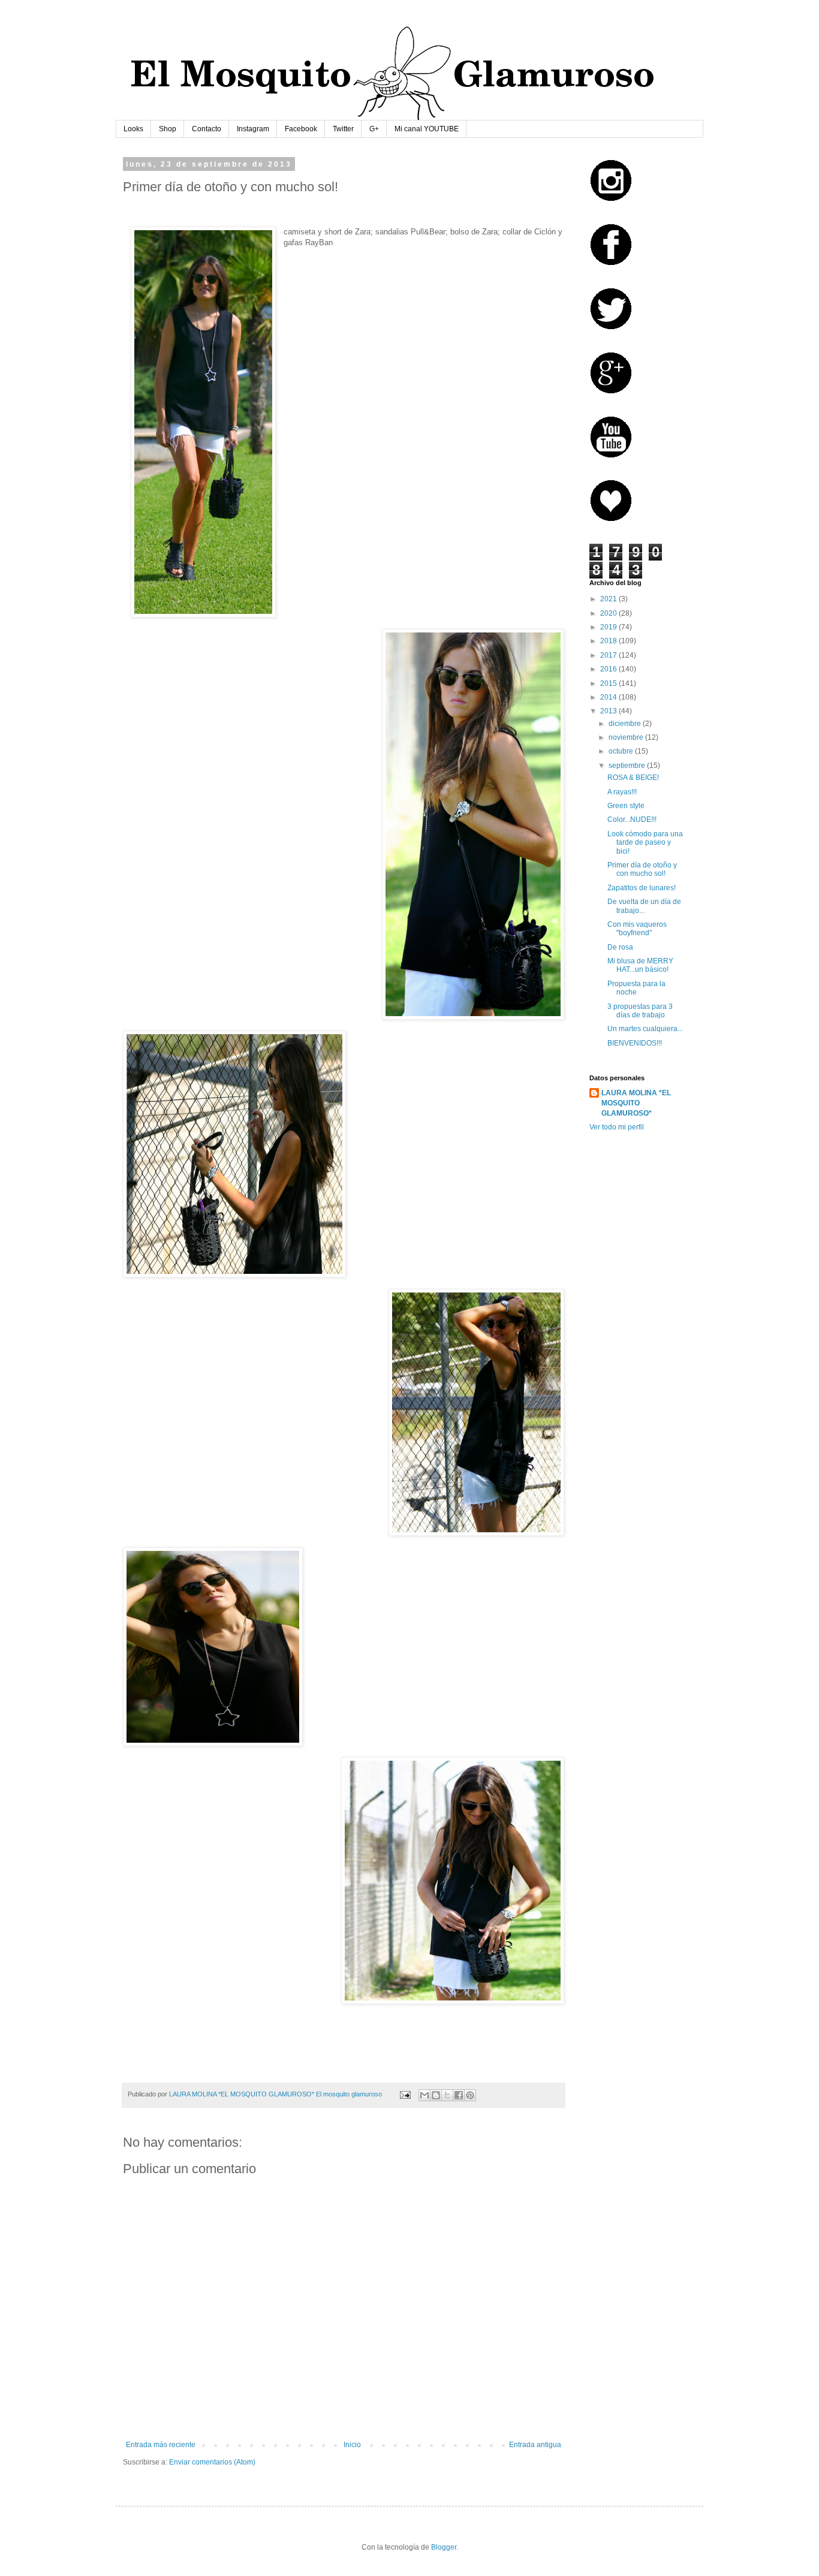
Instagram (253, 129)
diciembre (626, 724)
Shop (168, 129)
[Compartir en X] (447, 2095)
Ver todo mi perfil (617, 1127)
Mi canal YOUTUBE (427, 129)
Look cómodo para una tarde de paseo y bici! (645, 843)
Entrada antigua (535, 2445)
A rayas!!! (622, 792)
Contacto (207, 129)
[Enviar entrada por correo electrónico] (405, 2094)
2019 (609, 627)
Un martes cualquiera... (645, 1029)
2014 (609, 697)
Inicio (352, 2445)
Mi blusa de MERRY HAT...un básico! (640, 965)
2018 (609, 641)
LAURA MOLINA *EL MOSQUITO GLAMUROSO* (636, 1103)
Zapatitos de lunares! (642, 888)
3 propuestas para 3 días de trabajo (640, 1011)
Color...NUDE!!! (632, 820)
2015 (609, 683)
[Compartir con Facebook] (459, 2095)
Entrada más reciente (161, 2445)
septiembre (628, 766)
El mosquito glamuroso (349, 2094)
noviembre (627, 737)
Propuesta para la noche (636, 988)
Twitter (343, 129)
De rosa (620, 947)
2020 (609, 613)
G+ (374, 129)
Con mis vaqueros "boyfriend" (637, 929)
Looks (133, 129)
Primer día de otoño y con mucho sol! (642, 869)
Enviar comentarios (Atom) (212, 2462)
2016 (609, 669)
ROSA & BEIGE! (633, 778)
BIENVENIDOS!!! (635, 1043)
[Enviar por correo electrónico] (424, 2095)
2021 (609, 599)
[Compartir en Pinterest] (470, 2095)
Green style (626, 806)
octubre (622, 751)
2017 (609, 655)
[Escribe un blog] (436, 2095)
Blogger (444, 2547)
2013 (609, 711)
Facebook (301, 129)
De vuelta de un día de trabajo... (644, 906)
